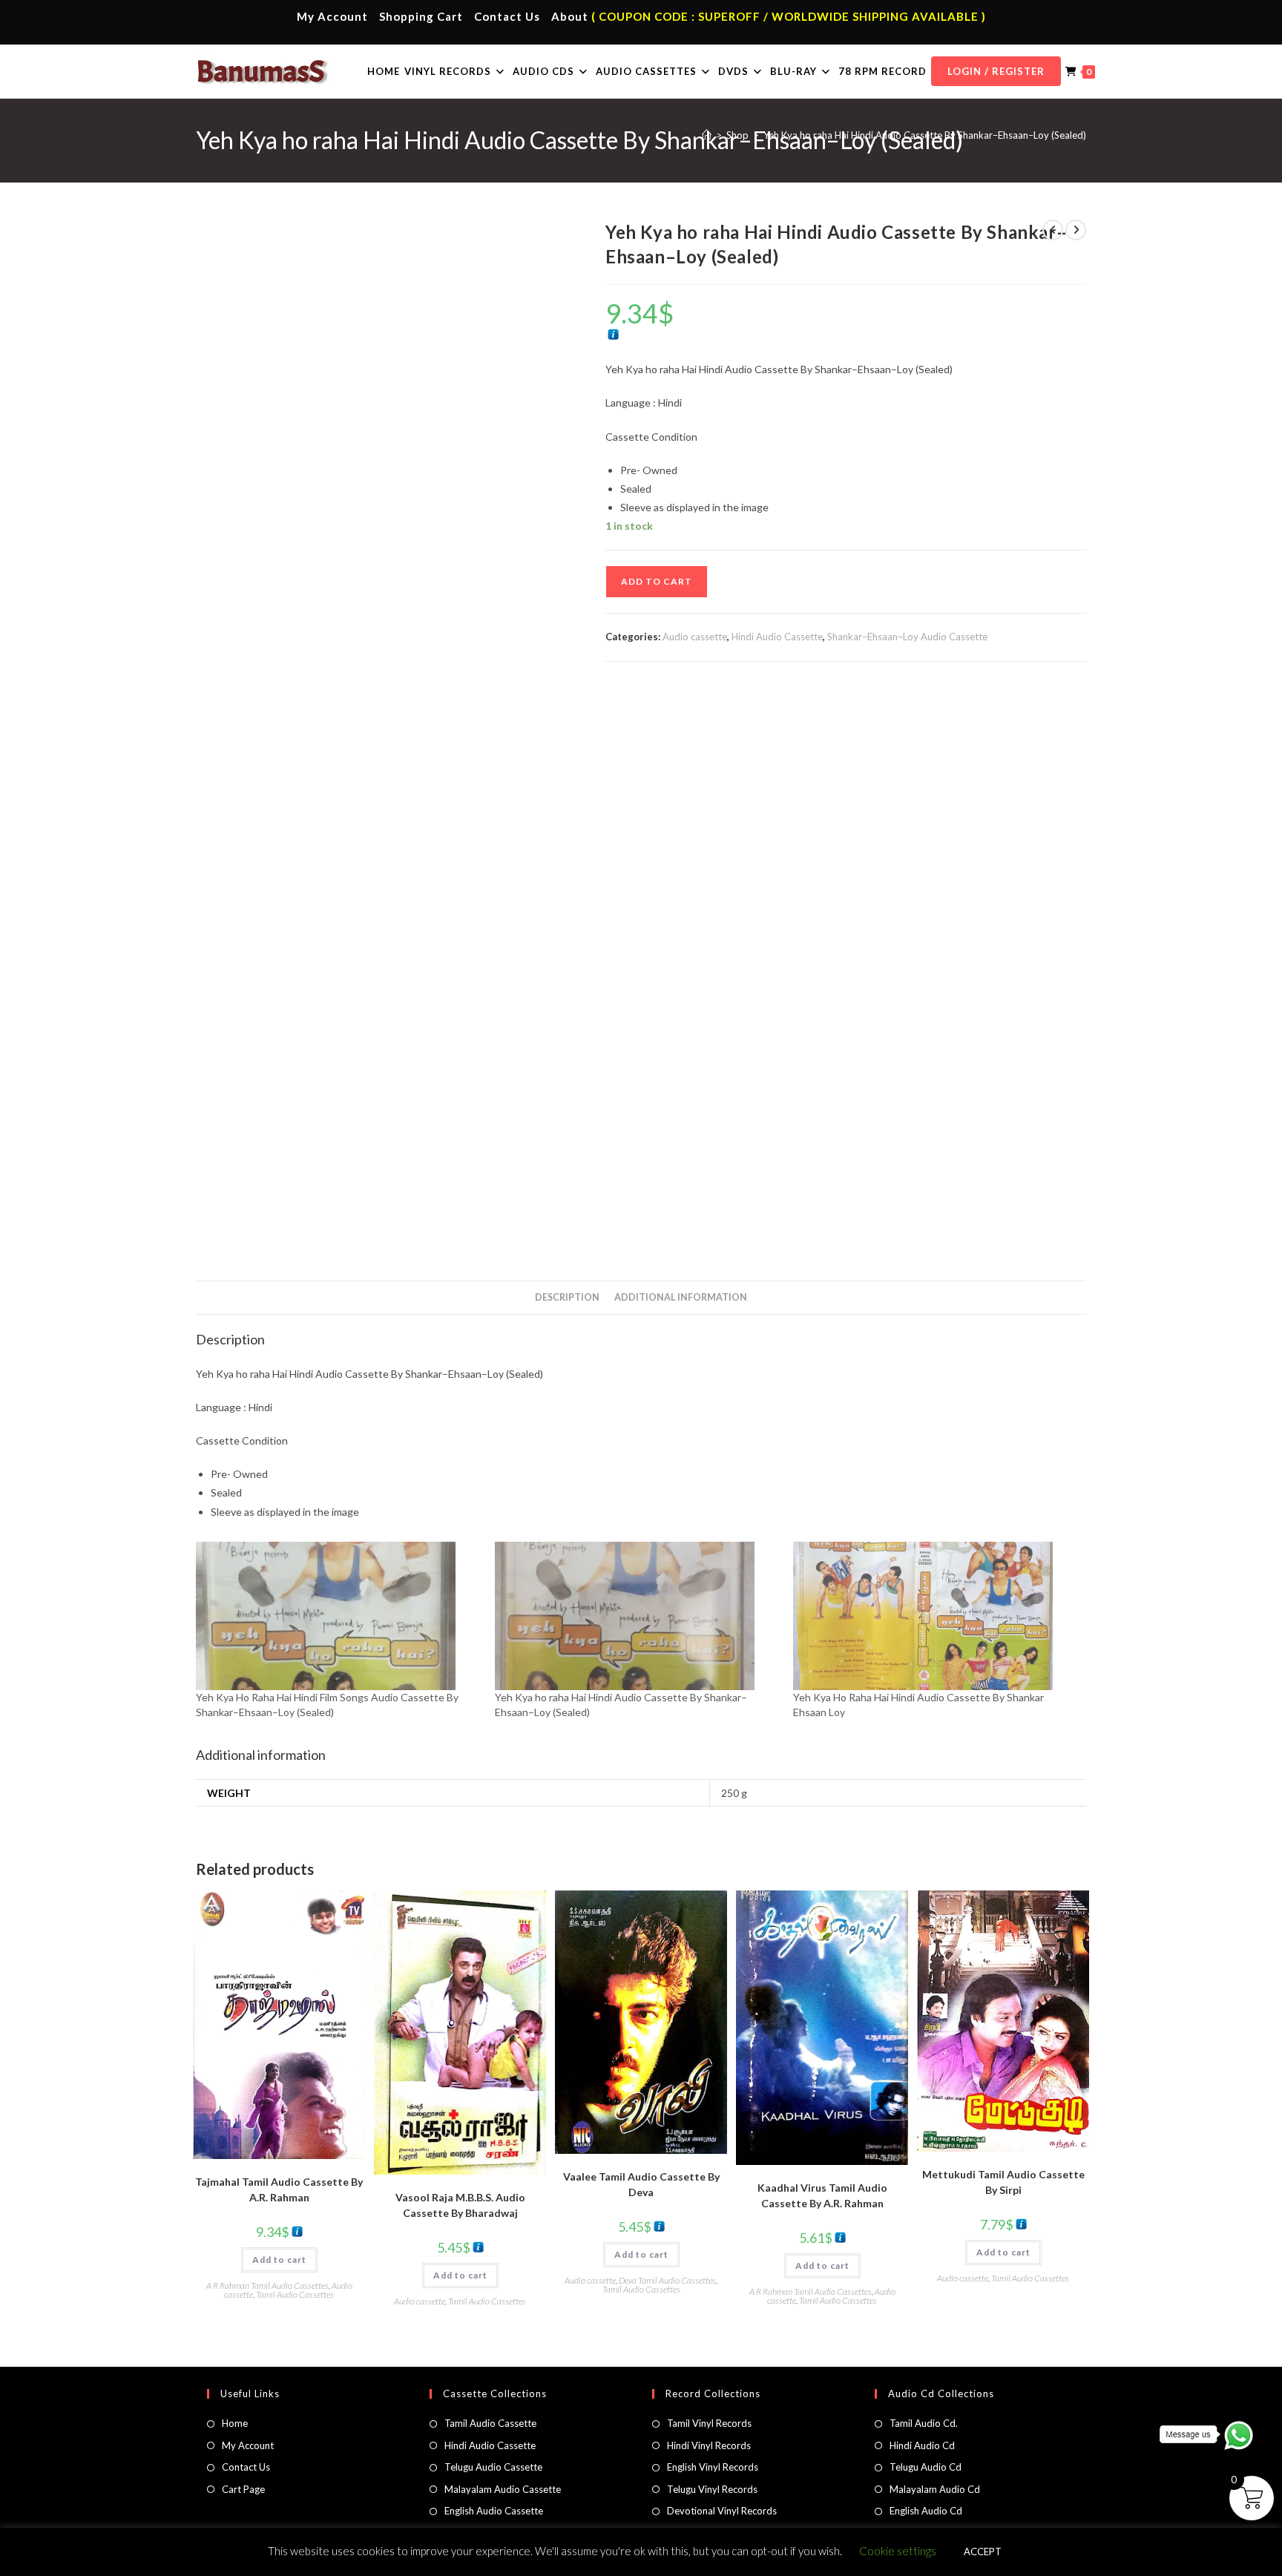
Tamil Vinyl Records (709, 2423)
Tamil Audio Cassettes (295, 2294)
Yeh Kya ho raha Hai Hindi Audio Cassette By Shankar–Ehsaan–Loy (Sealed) (925, 135)
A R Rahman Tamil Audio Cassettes (267, 2286)
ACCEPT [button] (983, 2552)
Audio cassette (695, 637)
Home (235, 2423)
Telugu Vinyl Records (712, 2489)
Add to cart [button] (279, 2260)
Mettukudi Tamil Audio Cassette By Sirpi (1003, 2182)
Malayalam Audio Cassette (503, 2489)
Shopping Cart (421, 16)
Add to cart (657, 581)
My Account (332, 16)
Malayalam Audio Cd (935, 2489)
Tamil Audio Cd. (924, 2423)
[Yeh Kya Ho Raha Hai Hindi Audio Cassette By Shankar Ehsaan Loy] (935, 1616)
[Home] (707, 135)
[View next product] (1076, 230)
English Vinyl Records (713, 2467)
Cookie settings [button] (898, 2551)
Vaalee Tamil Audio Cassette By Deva (641, 2184)
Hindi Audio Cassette (777, 637)
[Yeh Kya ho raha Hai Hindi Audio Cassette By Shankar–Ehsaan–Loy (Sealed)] (637, 1616)
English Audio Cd (926, 2511)
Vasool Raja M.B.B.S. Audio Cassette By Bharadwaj (460, 2205)
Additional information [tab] (681, 1297)
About (570, 16)
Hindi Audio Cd (922, 2445)
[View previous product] (1053, 230)
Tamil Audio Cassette (490, 2423)
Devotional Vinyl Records (722, 2511)
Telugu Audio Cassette (493, 2467)
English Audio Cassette (494, 2511)
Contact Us (507, 16)
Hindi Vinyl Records (709, 2445)
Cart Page (243, 2489)
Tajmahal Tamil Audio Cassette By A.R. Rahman (279, 2189)
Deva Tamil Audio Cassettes (667, 2280)
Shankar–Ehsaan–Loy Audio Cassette (907, 637)
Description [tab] (567, 1297)
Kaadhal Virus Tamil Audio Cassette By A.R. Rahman (822, 2195)
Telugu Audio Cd (926, 2467)
